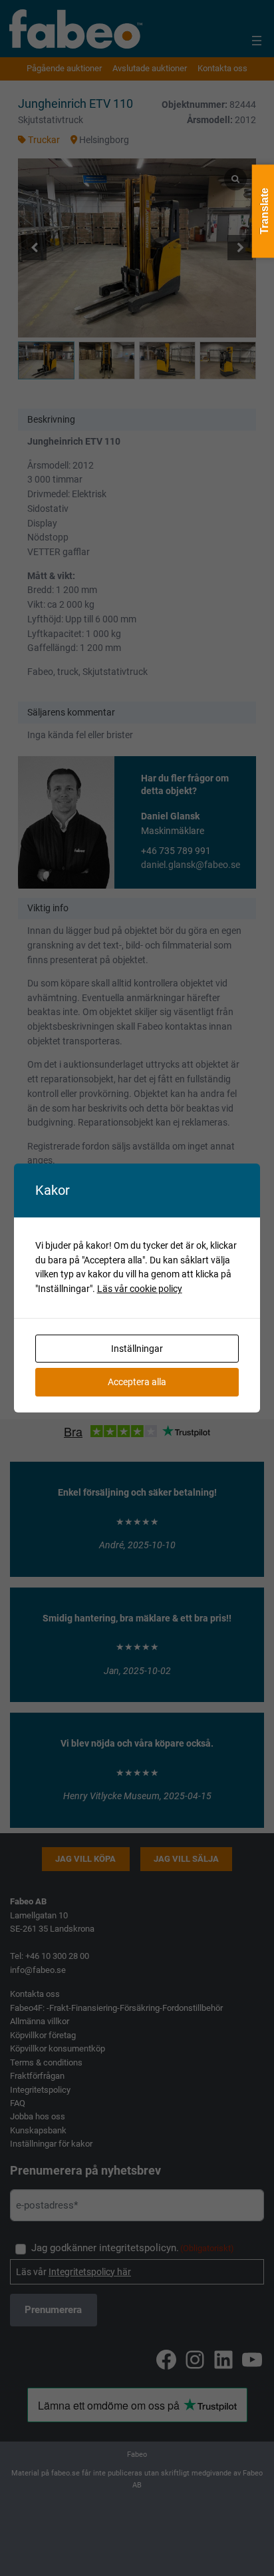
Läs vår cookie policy (140, 1289)
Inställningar (137, 1349)
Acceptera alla (137, 1382)
